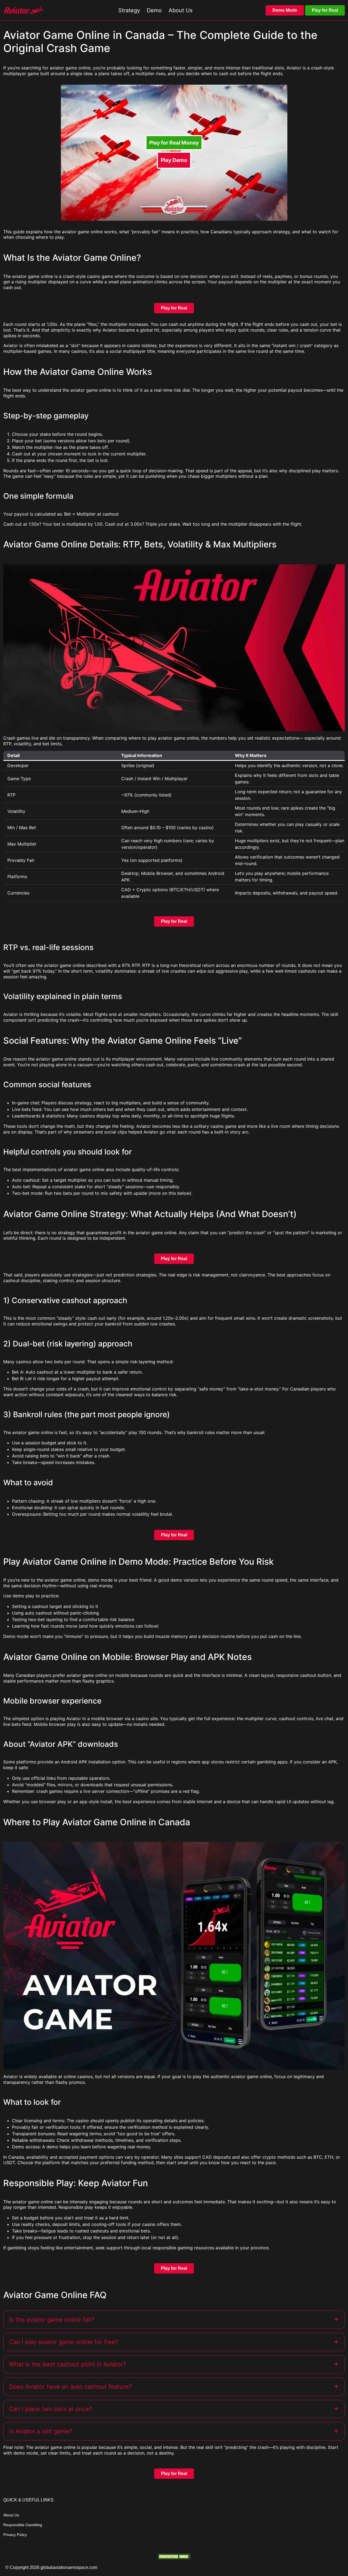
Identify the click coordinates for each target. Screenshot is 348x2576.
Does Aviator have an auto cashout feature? (70, 2387)
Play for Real (325, 10)
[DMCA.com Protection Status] (174, 2556)
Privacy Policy (15, 2535)
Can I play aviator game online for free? (64, 2342)
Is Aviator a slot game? (41, 2431)
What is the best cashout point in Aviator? (67, 2364)
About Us (11, 2515)
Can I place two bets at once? (51, 2409)
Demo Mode (285, 10)
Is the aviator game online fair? (52, 2320)
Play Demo (174, 160)
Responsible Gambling (23, 2525)
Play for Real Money (174, 143)
